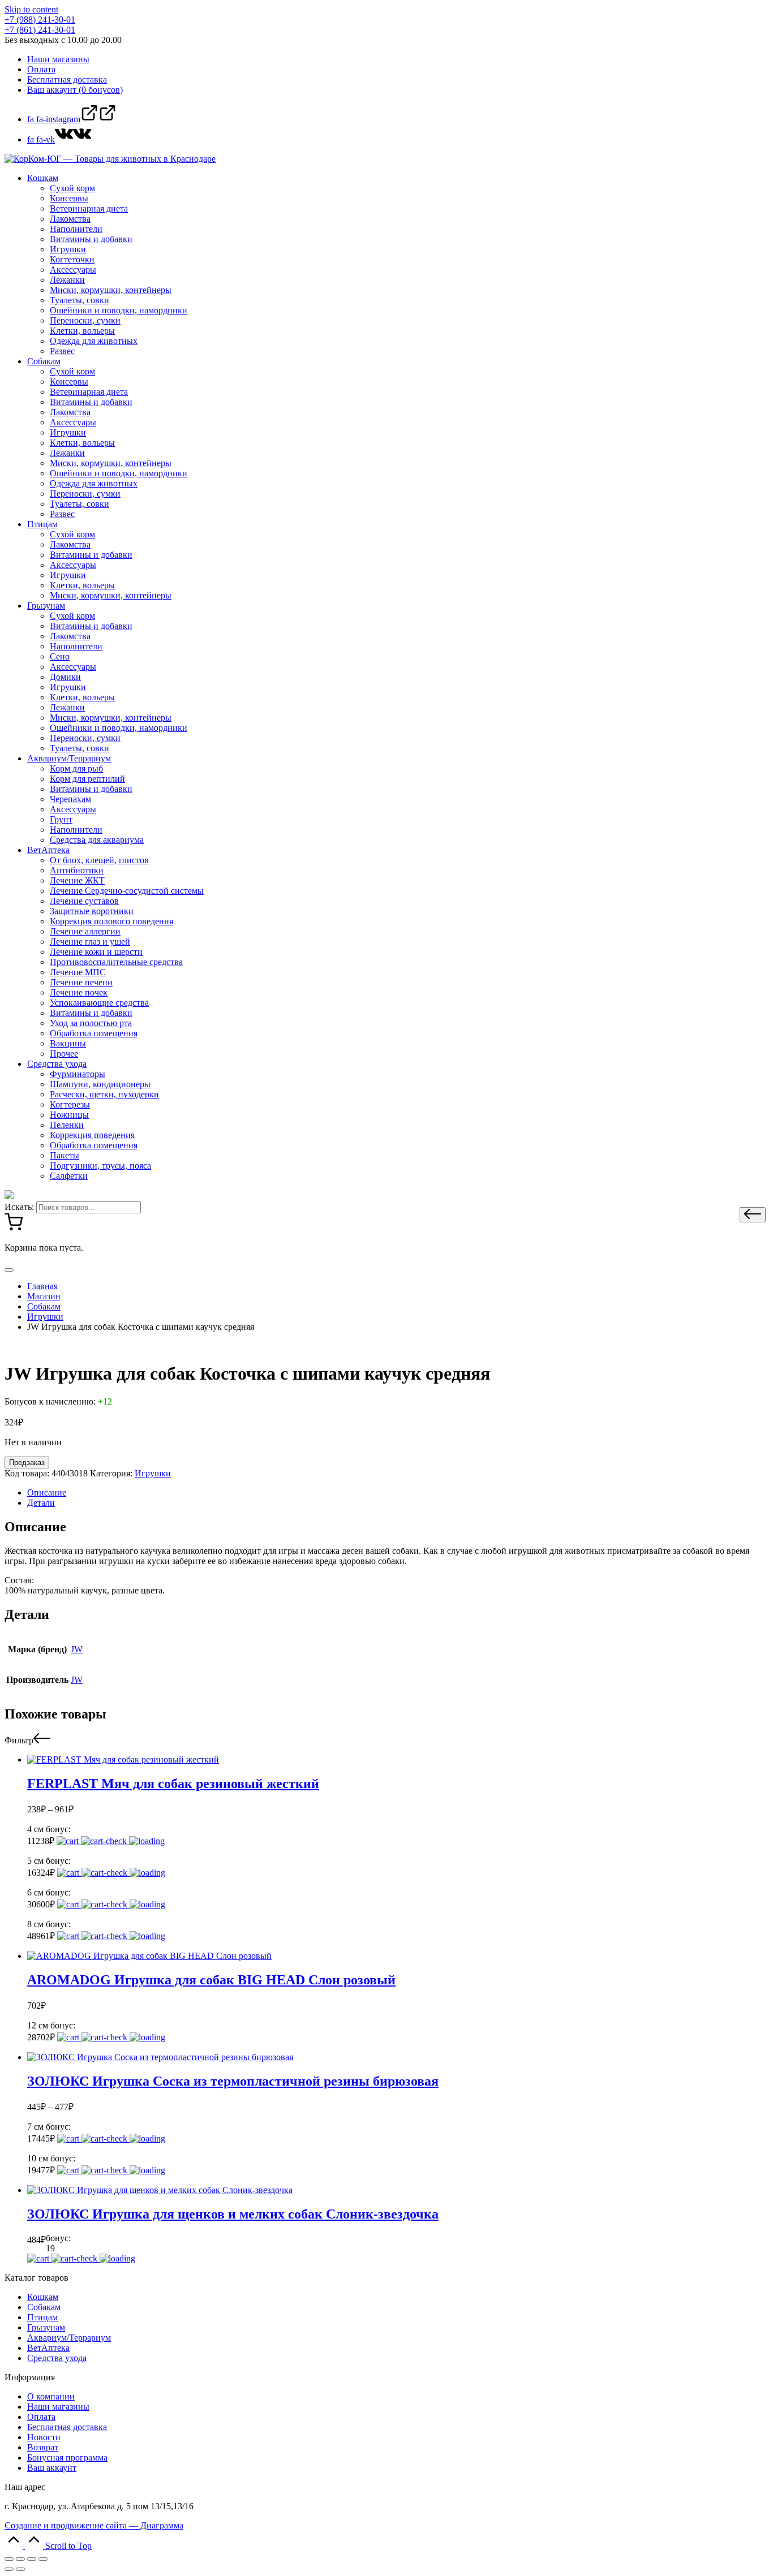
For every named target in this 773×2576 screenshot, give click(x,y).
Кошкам (43, 2297)
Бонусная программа (67, 2457)
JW (77, 1649)
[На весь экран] (32, 2559)
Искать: (19, 1207)
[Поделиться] (20, 2559)
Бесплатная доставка (67, 2427)
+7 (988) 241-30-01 (40, 20)
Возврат (43, 2447)
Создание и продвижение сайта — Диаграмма (94, 2525)
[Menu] (9, 1270)
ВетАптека (48, 2348)
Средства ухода (57, 2358)
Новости (44, 2437)
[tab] (398, 1493)
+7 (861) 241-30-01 (40, 30)
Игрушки (153, 1473)
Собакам (44, 2307)
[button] (753, 1215)
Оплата (41, 2417)
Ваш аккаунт (52, 2468)
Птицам (42, 2317)
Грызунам (46, 2327)
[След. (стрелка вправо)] (20, 2569)
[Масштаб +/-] (43, 2559)
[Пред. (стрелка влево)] (9, 2569)
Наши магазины (58, 2407)
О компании (51, 2396)
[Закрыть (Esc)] (9, 2559)
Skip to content (31, 9)
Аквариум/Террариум (69, 2338)
